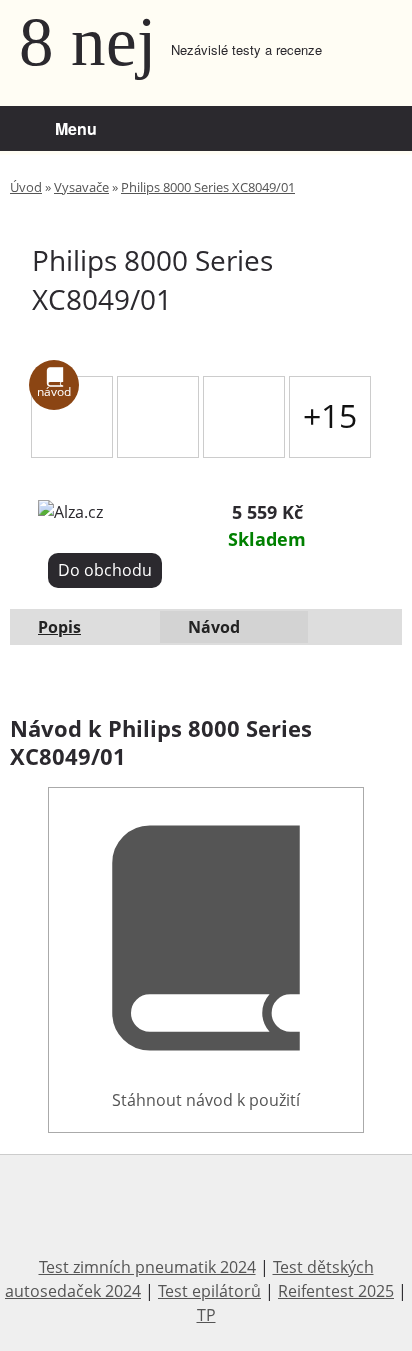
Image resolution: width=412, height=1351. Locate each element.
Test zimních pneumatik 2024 (147, 1267)
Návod (214, 627)
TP (206, 1315)
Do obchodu (105, 570)
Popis (59, 627)
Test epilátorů (209, 1291)
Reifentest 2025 (336, 1291)
